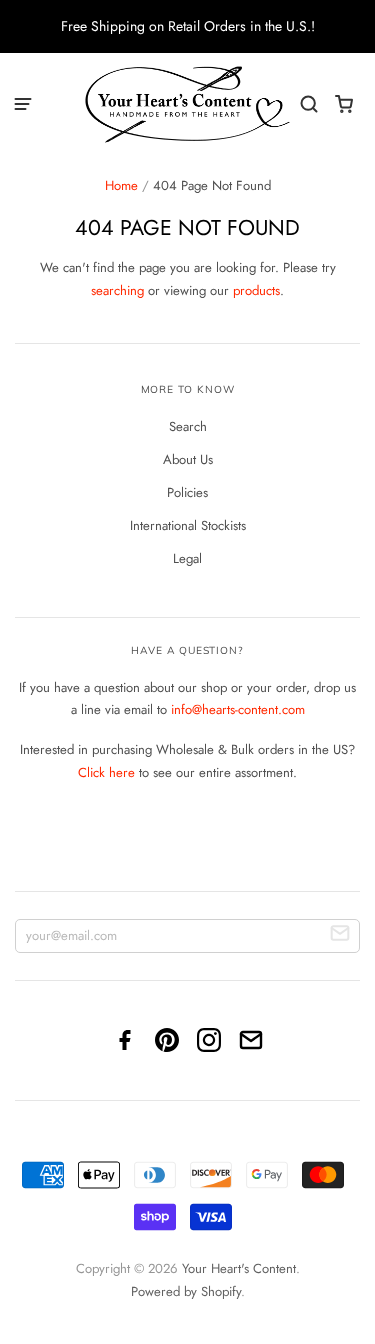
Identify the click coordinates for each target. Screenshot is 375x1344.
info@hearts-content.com (238, 709)
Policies (187, 492)
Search (188, 426)
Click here (106, 772)
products (256, 290)
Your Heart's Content (239, 1268)
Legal (187, 558)
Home (121, 185)
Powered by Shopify (186, 1291)
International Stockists (188, 525)
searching (117, 290)
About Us (188, 459)
